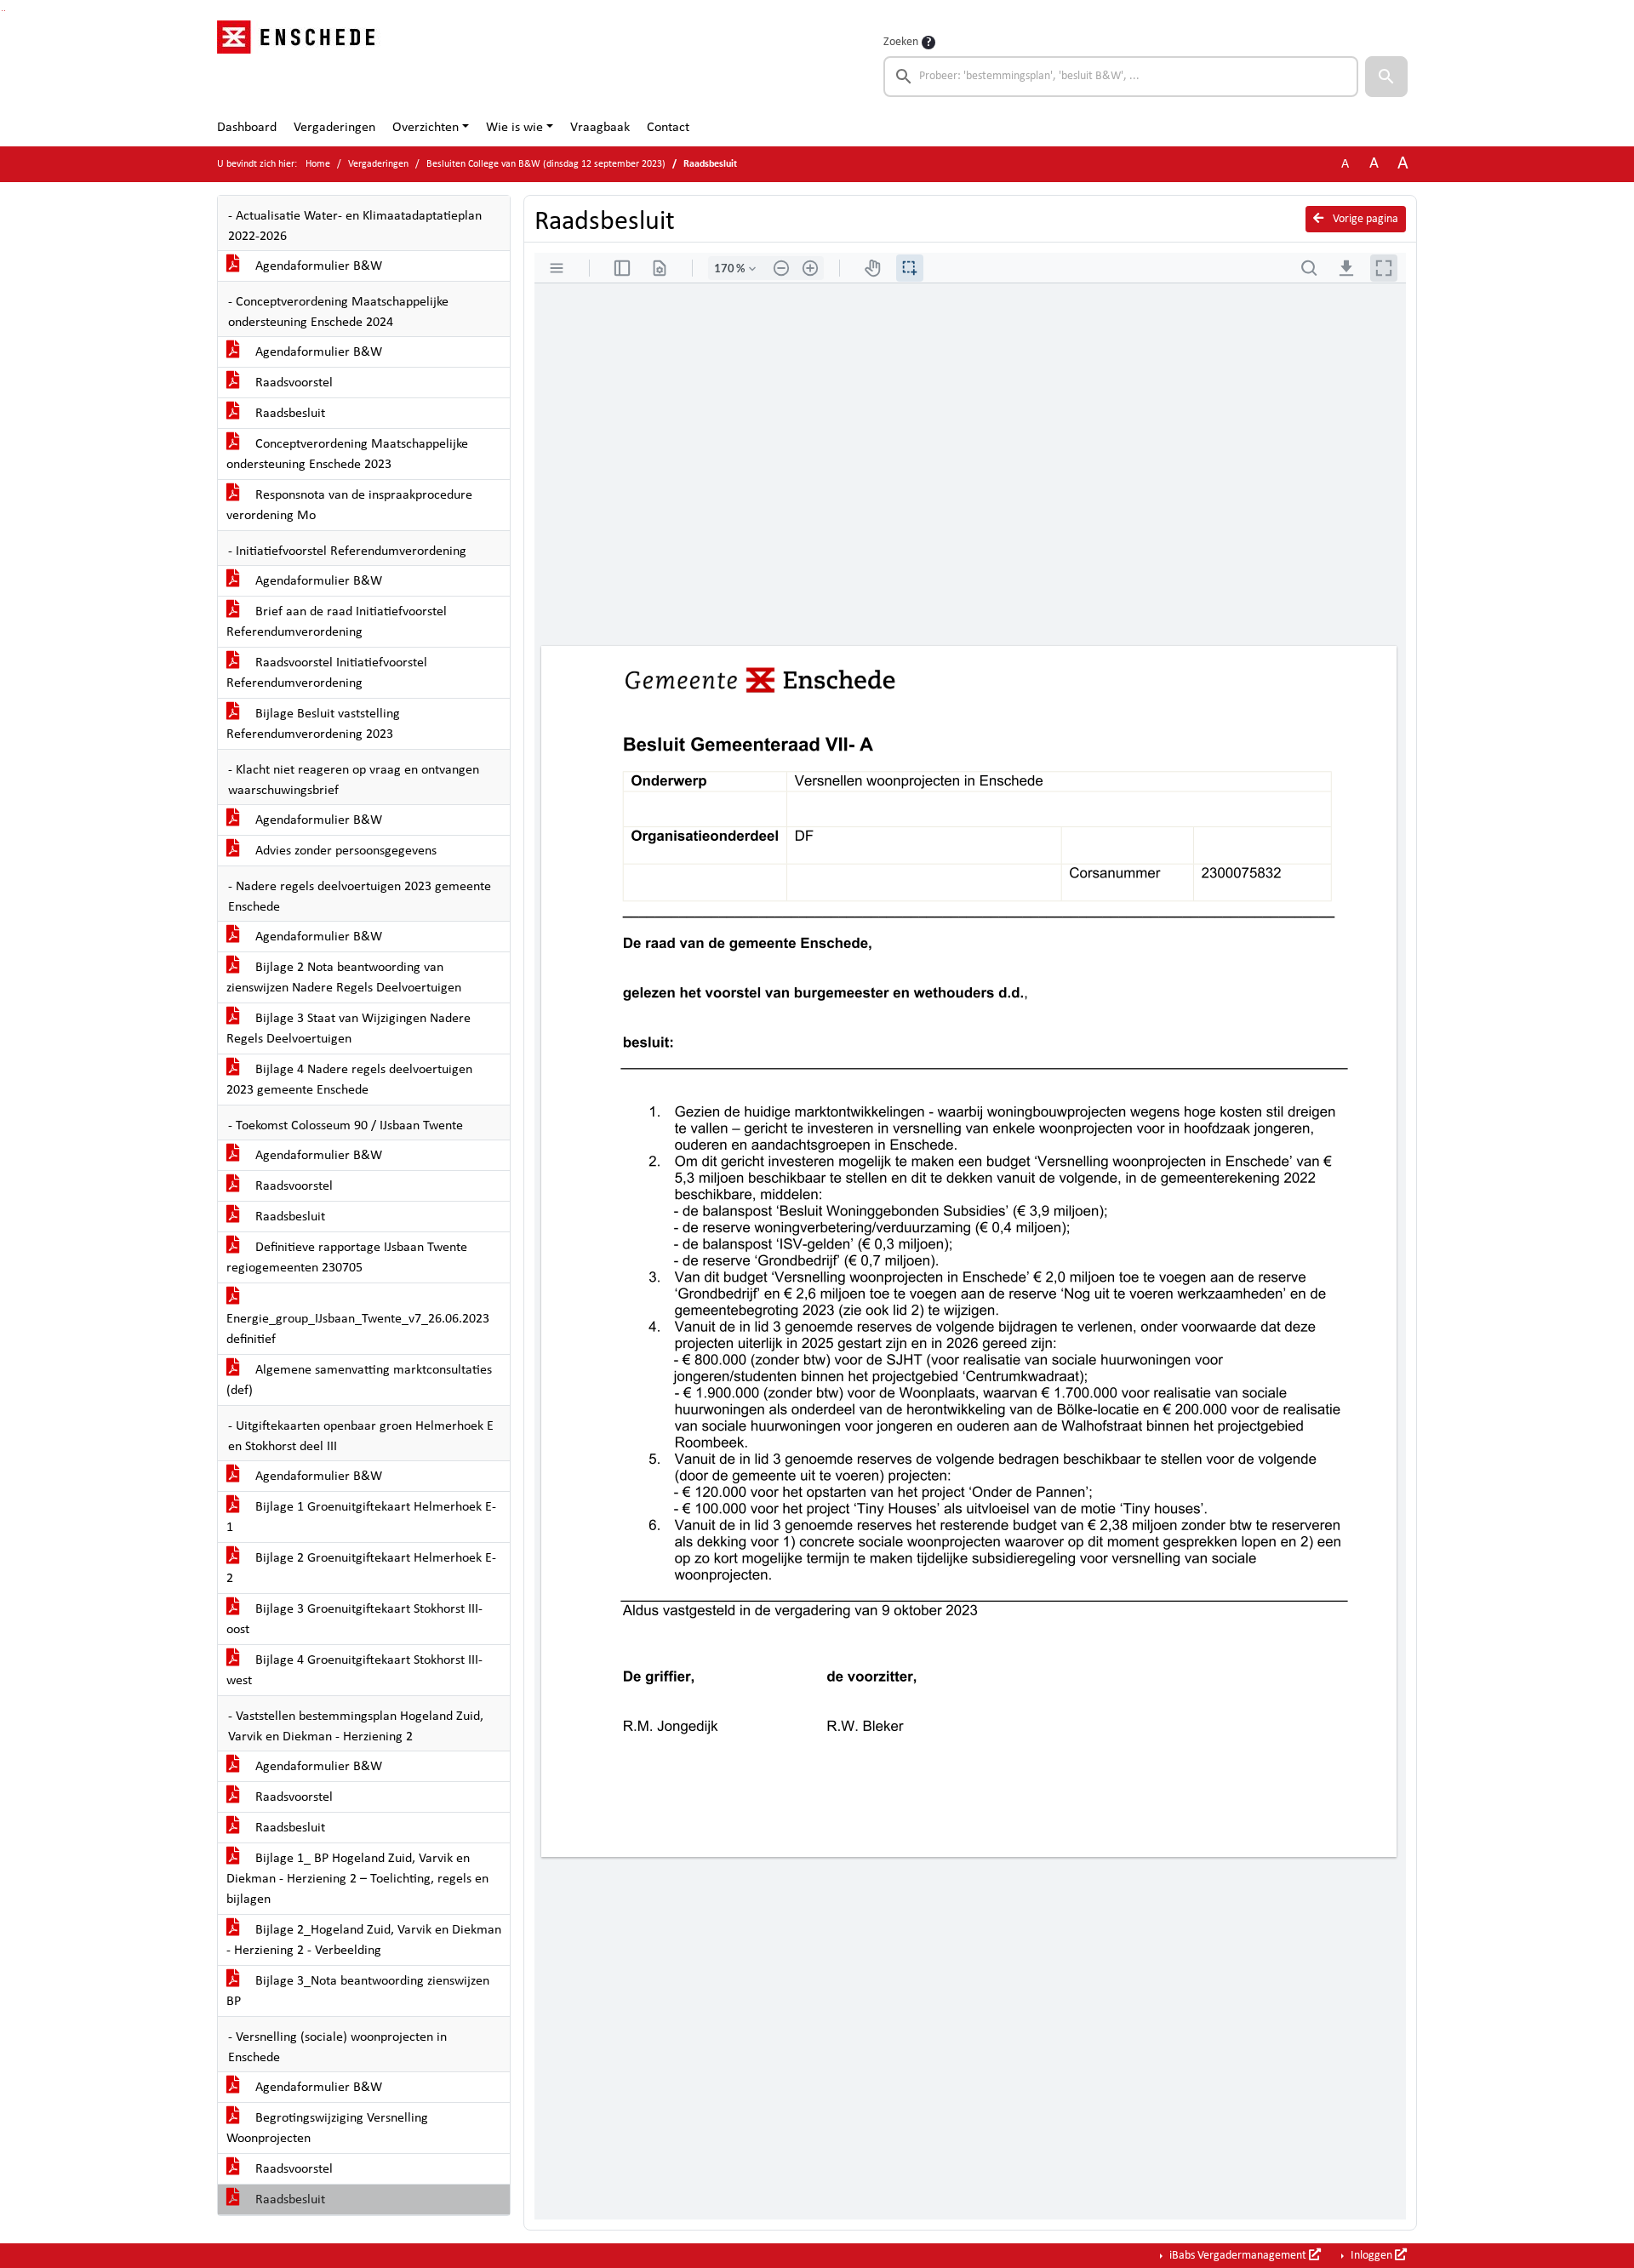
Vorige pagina (1364, 219)
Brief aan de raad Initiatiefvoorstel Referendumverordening (337, 622)
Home (318, 164)
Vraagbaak (600, 128)
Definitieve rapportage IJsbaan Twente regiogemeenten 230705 (347, 1258)
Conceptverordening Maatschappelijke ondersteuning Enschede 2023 (347, 454)
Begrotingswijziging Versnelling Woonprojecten (327, 2128)
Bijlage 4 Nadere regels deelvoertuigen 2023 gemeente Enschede (349, 1080)
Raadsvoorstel (292, 383)
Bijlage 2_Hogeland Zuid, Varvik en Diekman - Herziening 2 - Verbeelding (364, 1940)
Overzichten (426, 128)
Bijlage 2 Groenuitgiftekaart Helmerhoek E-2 (361, 1568)
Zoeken (901, 42)
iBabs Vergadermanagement (1238, 2256)
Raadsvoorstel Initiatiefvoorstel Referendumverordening (327, 673)
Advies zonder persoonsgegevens (344, 851)
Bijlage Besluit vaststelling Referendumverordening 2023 (313, 724)
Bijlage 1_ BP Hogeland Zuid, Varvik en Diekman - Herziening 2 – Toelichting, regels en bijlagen (357, 1879)
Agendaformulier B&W (317, 266)
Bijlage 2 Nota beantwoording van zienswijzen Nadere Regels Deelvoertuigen (344, 978)
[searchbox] (1121, 77)
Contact (668, 128)
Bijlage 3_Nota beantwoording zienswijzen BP (358, 1991)
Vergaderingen (334, 128)
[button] (1386, 77)
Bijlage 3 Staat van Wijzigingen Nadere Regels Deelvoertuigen (349, 1029)
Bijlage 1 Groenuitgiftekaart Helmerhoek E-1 (361, 1517)
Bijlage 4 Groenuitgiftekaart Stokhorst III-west (354, 1671)
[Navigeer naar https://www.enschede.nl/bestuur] (301, 65)
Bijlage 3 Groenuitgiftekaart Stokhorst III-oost (354, 1620)
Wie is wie (514, 128)
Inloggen (1371, 2256)
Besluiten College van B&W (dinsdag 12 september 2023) (546, 164)
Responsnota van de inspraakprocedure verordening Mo (349, 506)
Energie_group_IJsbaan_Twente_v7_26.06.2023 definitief (358, 1329)
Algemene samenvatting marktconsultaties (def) (359, 1380)
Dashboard (247, 128)
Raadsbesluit (289, 414)
